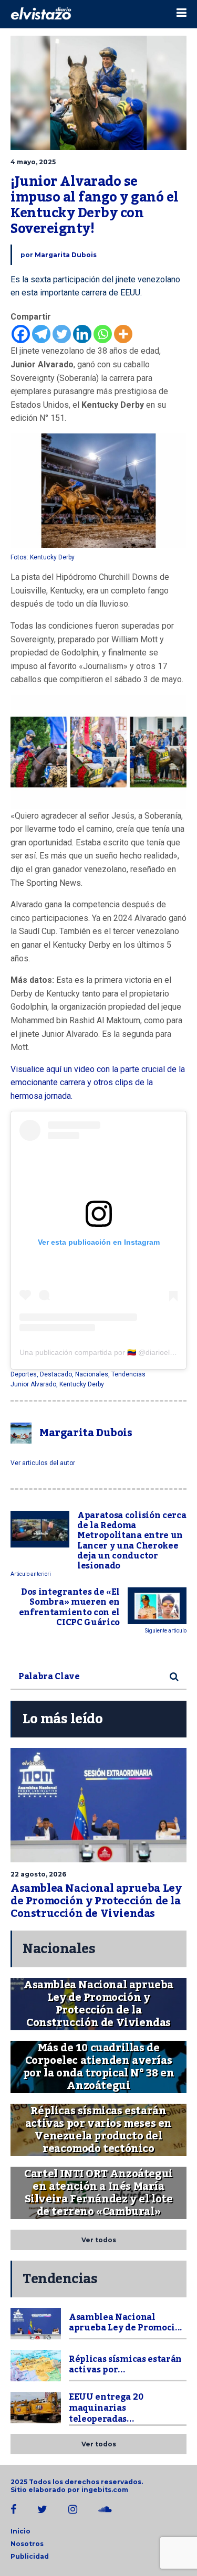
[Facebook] (21, 334)
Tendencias (128, 1374)
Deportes (24, 1374)
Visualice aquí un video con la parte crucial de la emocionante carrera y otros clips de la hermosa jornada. (98, 1083)
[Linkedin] (82, 334)
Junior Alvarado (33, 1384)
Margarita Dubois (66, 255)
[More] (123, 334)
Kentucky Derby (82, 1384)
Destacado (56, 1374)
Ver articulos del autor (43, 1463)
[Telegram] (41, 334)
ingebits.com (105, 2490)
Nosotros (27, 2544)
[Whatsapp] (103, 334)
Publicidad (30, 2556)
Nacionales (92, 1374)
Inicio (20, 2531)
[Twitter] (62, 334)
